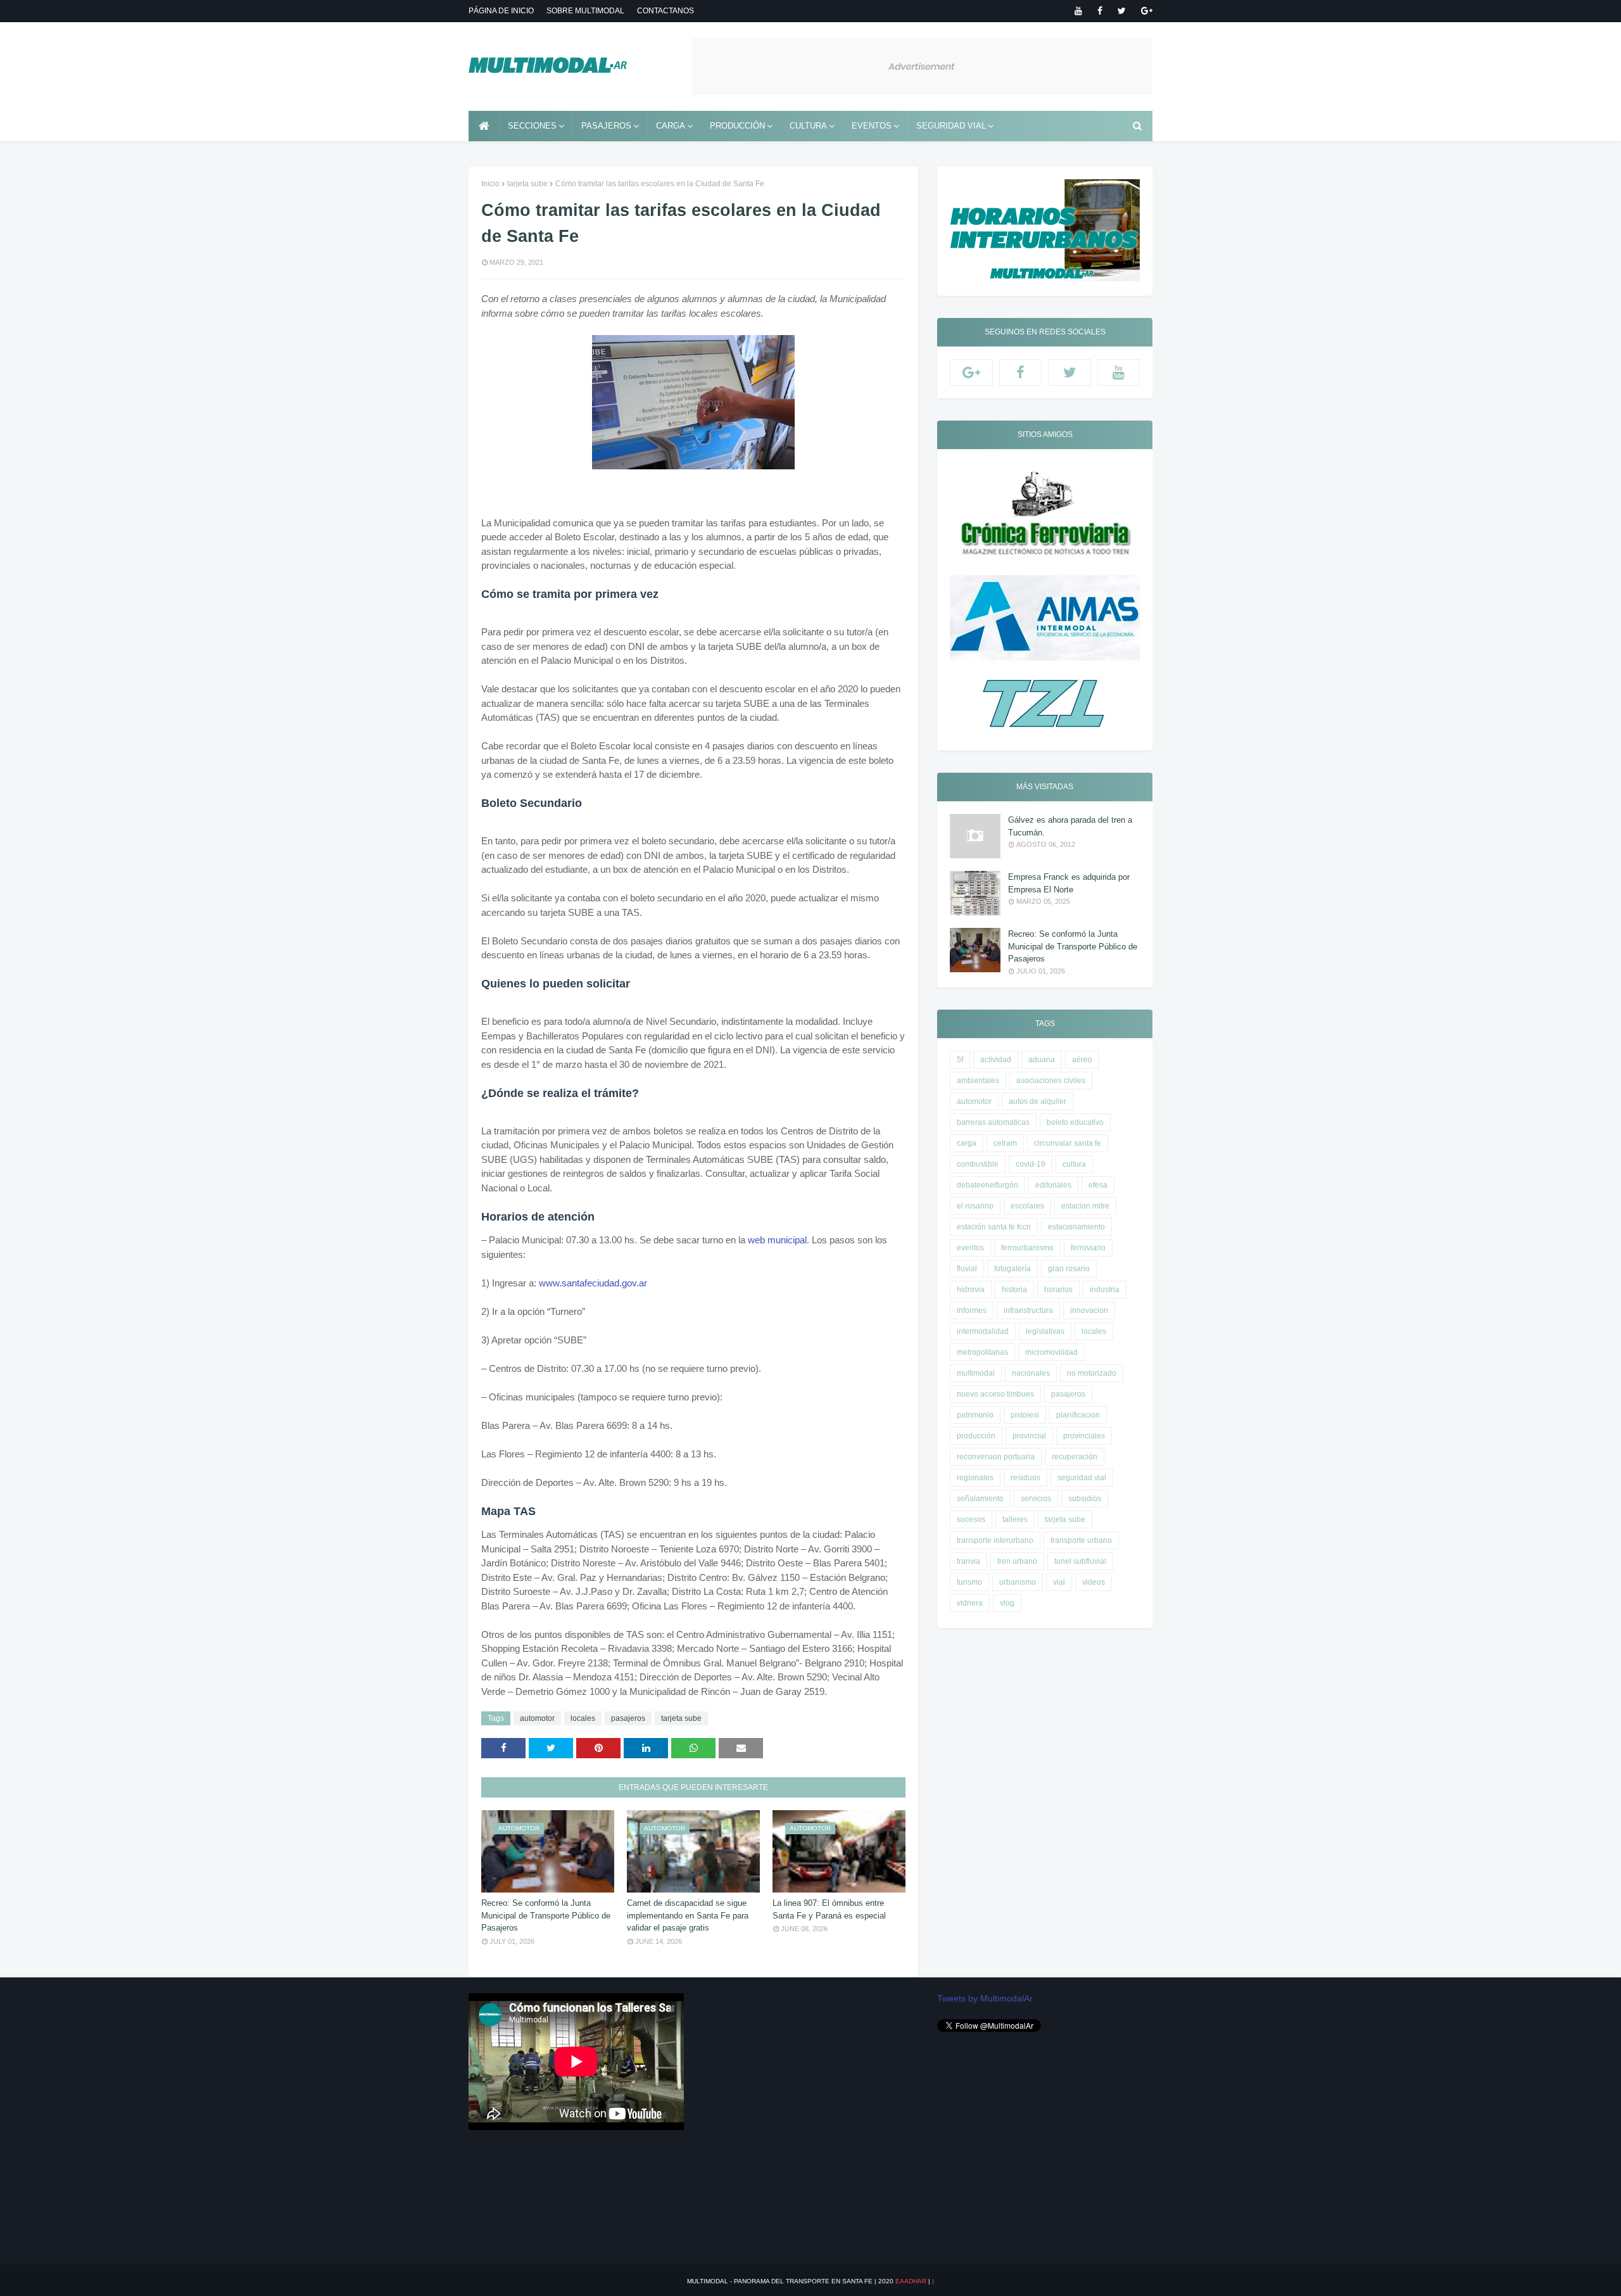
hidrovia (971, 1290)
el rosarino (975, 1206)
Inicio (490, 184)
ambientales (978, 1081)
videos (1094, 1582)
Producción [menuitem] (737, 126)
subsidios (1085, 1499)
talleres (1015, 1519)
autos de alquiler (1038, 1101)
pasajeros (628, 1718)
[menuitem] (484, 126)
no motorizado (1092, 1373)
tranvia (968, 1561)
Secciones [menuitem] (532, 126)
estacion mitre (1085, 1206)
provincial (1029, 1436)
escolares (1027, 1206)
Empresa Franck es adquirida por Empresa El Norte (1069, 883)
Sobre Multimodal (585, 11)
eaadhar (911, 2281)
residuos (1025, 1478)
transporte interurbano (995, 1540)
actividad (996, 1060)
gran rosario (1069, 1269)
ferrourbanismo (1027, 1248)
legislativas (1045, 1331)
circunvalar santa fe (1068, 1143)
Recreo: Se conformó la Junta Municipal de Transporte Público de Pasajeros (546, 1915)
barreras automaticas (993, 1122)
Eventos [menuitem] (872, 126)
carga (967, 1143)
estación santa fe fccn (994, 1227)
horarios (1058, 1290)
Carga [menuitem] (671, 126)
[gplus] (1145, 11)
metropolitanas (982, 1352)
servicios (1036, 1499)
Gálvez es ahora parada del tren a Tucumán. (1070, 826)
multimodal (976, 1373)
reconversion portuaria (996, 1457)
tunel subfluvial (1080, 1561)
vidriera (970, 1603)
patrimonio (975, 1415)
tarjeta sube (527, 184)
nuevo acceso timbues (995, 1394)
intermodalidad (983, 1331)
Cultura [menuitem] (808, 126)
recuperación (1075, 1457)
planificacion (1078, 1415)
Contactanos (665, 11)
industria (1105, 1290)
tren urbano (1017, 1561)
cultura (1074, 1164)
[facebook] (1100, 11)
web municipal (777, 1240)
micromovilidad (1051, 1352)
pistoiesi (1025, 1415)
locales (583, 1718)
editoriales (1053, 1185)
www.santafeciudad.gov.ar (593, 1283)
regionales (975, 1478)
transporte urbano (1081, 1540)
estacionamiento (1076, 1227)
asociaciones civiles (1051, 1081)
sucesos (971, 1519)
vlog (1007, 1603)
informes (972, 1310)
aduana (1042, 1060)
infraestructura (1028, 1310)
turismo (969, 1582)
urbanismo (1018, 1582)
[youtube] (1078, 11)
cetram (1005, 1143)
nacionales (1031, 1373)
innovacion (1089, 1310)
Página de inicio (501, 11)
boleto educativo (1075, 1122)
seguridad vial (1082, 1478)
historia (1014, 1290)
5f (960, 1060)
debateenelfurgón (987, 1185)
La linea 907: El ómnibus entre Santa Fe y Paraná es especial (829, 1909)
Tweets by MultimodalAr (985, 1998)
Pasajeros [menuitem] (606, 126)
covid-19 (1031, 1164)
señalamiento (980, 1499)
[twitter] (1122, 11)
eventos (970, 1248)
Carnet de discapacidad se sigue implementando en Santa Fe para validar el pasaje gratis (688, 1915)
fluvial (967, 1269)
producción (976, 1436)
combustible (978, 1164)
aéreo (1082, 1060)
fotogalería (1012, 1269)
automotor (537, 1718)
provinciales (1084, 1436)
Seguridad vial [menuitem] (951, 126)
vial (1059, 1582)
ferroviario (1088, 1248)
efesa (1098, 1185)
